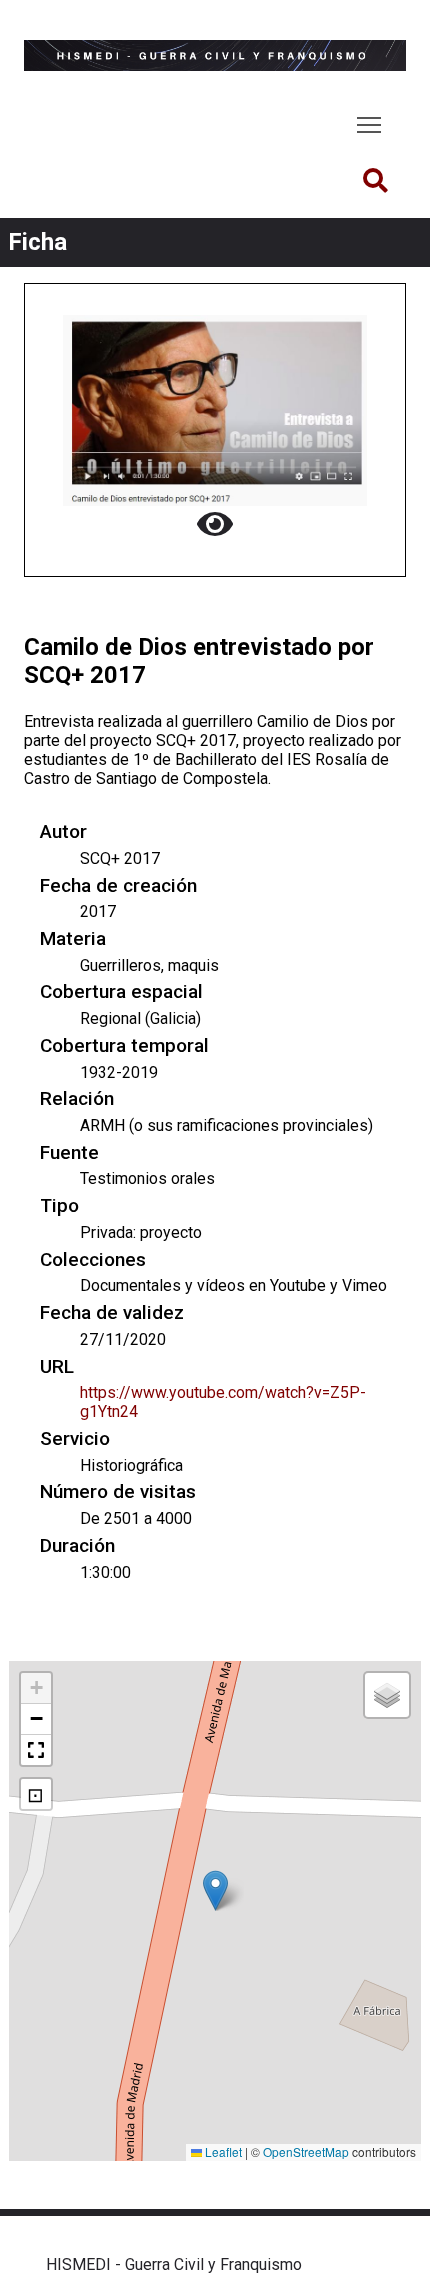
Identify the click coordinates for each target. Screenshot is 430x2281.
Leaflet (222, 2151)
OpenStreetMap (306, 2151)
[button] (215, 1890)
